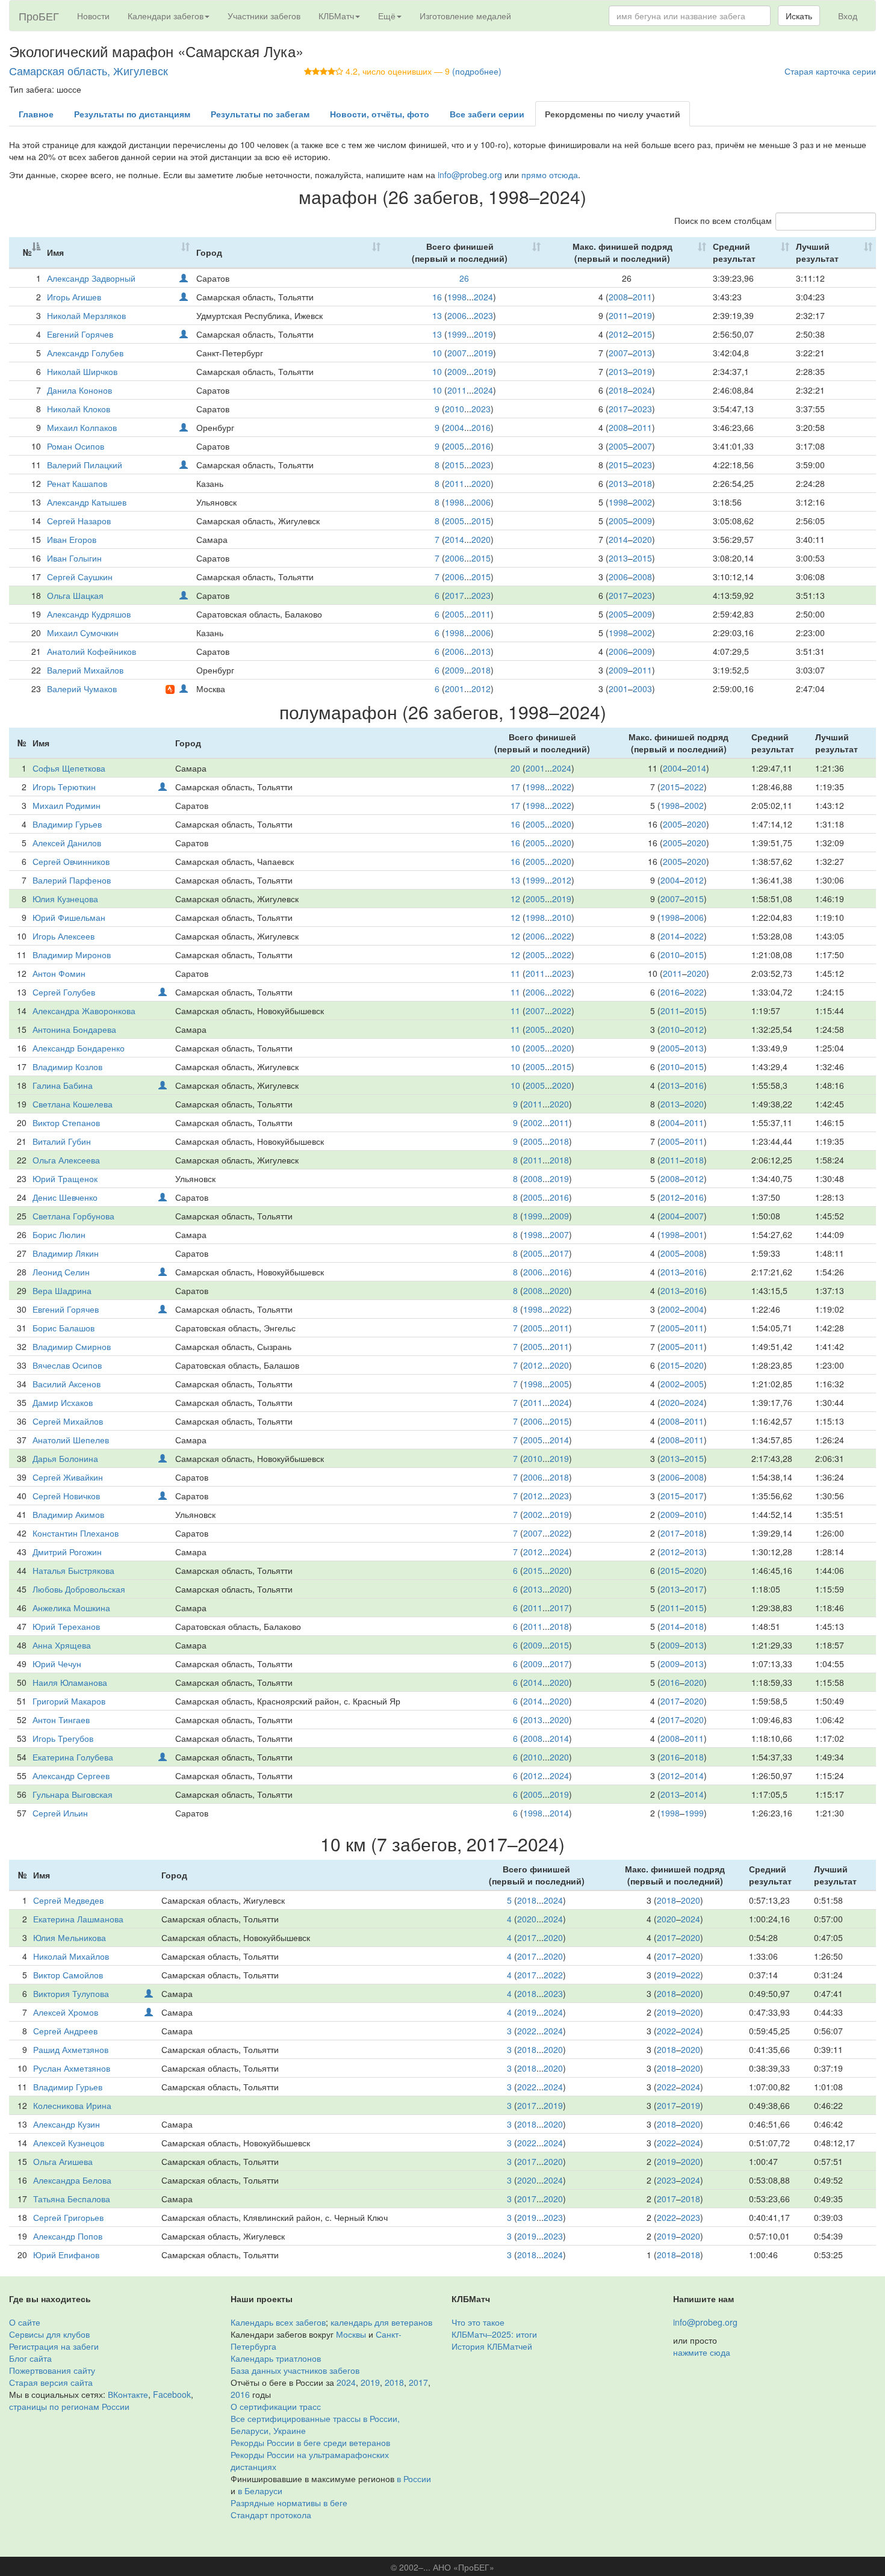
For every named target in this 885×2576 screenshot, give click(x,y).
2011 (642, 297)
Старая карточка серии (830, 71)
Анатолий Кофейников (92, 651)
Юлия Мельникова (70, 1937)
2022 (562, 787)
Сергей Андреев (65, 2031)
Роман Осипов (76, 446)
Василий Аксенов (67, 1384)
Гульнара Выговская (73, 1794)
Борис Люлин (59, 1234)
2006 (457, 315)
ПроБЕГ (39, 16)
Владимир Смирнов (72, 1346)
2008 (618, 297)
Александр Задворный (91, 278)
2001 (455, 689)
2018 (618, 390)
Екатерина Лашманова (78, 1919)
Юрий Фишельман (69, 917)
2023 (483, 315)
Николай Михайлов (71, 1956)
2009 (457, 371)
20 (515, 768)
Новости (93, 16)
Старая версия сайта (51, 2382)
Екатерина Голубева (73, 1757)
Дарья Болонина (65, 1458)
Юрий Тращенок (65, 1178)
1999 (457, 334)
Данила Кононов (79, 390)
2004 (455, 427)
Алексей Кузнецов (69, 2143)
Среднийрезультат (734, 252)
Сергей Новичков (66, 1496)
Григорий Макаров (69, 1701)
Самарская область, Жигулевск (88, 70)
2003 (642, 689)
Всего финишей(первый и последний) (460, 252)
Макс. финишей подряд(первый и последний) (623, 252)
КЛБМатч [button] (336, 16)
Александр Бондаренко (79, 1048)
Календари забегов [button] (166, 16)
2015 (642, 334)
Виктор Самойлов (68, 1975)
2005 (455, 446)
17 (515, 787)
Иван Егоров (72, 539)
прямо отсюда (550, 175)
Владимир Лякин (66, 1253)
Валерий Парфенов (72, 880)
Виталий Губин (62, 1141)
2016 (481, 427)
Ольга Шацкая (75, 595)
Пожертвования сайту (52, 2370)
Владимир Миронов (72, 955)
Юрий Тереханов (66, 1626)
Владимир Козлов (67, 1067)
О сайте (25, 2322)
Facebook (172, 2394)
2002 (642, 502)
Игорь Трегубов (63, 1738)
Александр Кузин (67, 2124)
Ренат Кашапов (77, 483)
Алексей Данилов (67, 843)
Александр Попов (68, 2236)
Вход (848, 16)
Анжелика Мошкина (71, 1608)
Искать (799, 16)
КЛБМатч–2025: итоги (494, 2334)
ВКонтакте (128, 2394)
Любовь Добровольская (79, 1589)
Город (209, 252)
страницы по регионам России (69, 2406)
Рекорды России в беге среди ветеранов (310, 2442)
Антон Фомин (59, 973)
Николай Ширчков (82, 371)
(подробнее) (477, 71)
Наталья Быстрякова (73, 1570)
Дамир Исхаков (63, 1402)
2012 (618, 334)
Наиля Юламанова (70, 1682)
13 (437, 315)
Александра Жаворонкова (84, 1011)
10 (437, 353)
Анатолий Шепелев (71, 1440)
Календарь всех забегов (278, 2322)
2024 (483, 297)
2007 (457, 353)
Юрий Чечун (57, 1664)
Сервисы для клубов (49, 2334)
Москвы (351, 2334)
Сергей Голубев (64, 992)
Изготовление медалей (465, 16)
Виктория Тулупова (71, 1993)
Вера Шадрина (62, 1290)
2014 (455, 539)
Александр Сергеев (71, 1776)
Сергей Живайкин (68, 1477)
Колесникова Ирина (72, 2105)
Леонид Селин (61, 1272)
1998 (457, 297)
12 (515, 899)
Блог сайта (30, 2358)
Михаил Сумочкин (83, 633)
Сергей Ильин (60, 1813)
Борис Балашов (64, 1328)
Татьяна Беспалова (72, 2199)
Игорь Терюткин (64, 787)
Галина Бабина (63, 1085)
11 (515, 973)
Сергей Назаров (79, 521)
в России (414, 2478)
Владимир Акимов (68, 1514)
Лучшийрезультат (817, 252)
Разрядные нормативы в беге (289, 2503)
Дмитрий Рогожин (67, 1552)
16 (437, 297)
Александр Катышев (87, 502)
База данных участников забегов (295, 2370)
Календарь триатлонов (276, 2358)
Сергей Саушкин (80, 577)
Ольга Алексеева (66, 1160)
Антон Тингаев (61, 1720)
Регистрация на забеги (54, 2346)
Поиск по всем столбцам (723, 220)
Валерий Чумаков (82, 689)
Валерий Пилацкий (85, 465)
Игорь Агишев (74, 297)
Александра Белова (72, 2180)
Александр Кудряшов (89, 614)
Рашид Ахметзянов (71, 2049)
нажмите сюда (702, 2352)
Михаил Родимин (67, 805)
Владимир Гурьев (67, 824)
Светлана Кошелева (73, 1104)
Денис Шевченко (65, 1197)
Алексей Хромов (66, 2012)
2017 (618, 409)
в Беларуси (260, 2491)
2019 (642, 315)
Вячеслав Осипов (67, 1365)
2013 (642, 353)
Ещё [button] (387, 16)
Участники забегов (264, 16)
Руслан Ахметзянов (72, 2068)
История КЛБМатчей (492, 2346)
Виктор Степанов (66, 1122)
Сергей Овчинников (71, 861)
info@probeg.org (470, 175)
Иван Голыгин (74, 558)
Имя (55, 252)
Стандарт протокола (271, 2515)
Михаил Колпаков (82, 427)
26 (464, 278)
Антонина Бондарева (74, 1029)
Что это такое (478, 2322)
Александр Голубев (85, 353)
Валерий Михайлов (85, 670)
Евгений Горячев (80, 334)
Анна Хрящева (62, 1645)
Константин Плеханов (76, 1533)
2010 (455, 409)
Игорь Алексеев (64, 936)
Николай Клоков (79, 409)
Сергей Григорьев (68, 2217)
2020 (481, 483)
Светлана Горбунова (73, 1216)
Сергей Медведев (68, 1900)
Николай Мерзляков (86, 315)
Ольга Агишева (63, 2161)
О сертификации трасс (276, 2406)
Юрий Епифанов (66, 2255)
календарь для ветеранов (381, 2322)
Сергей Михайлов (68, 1421)
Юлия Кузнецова (65, 899)
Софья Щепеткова (69, 768)
